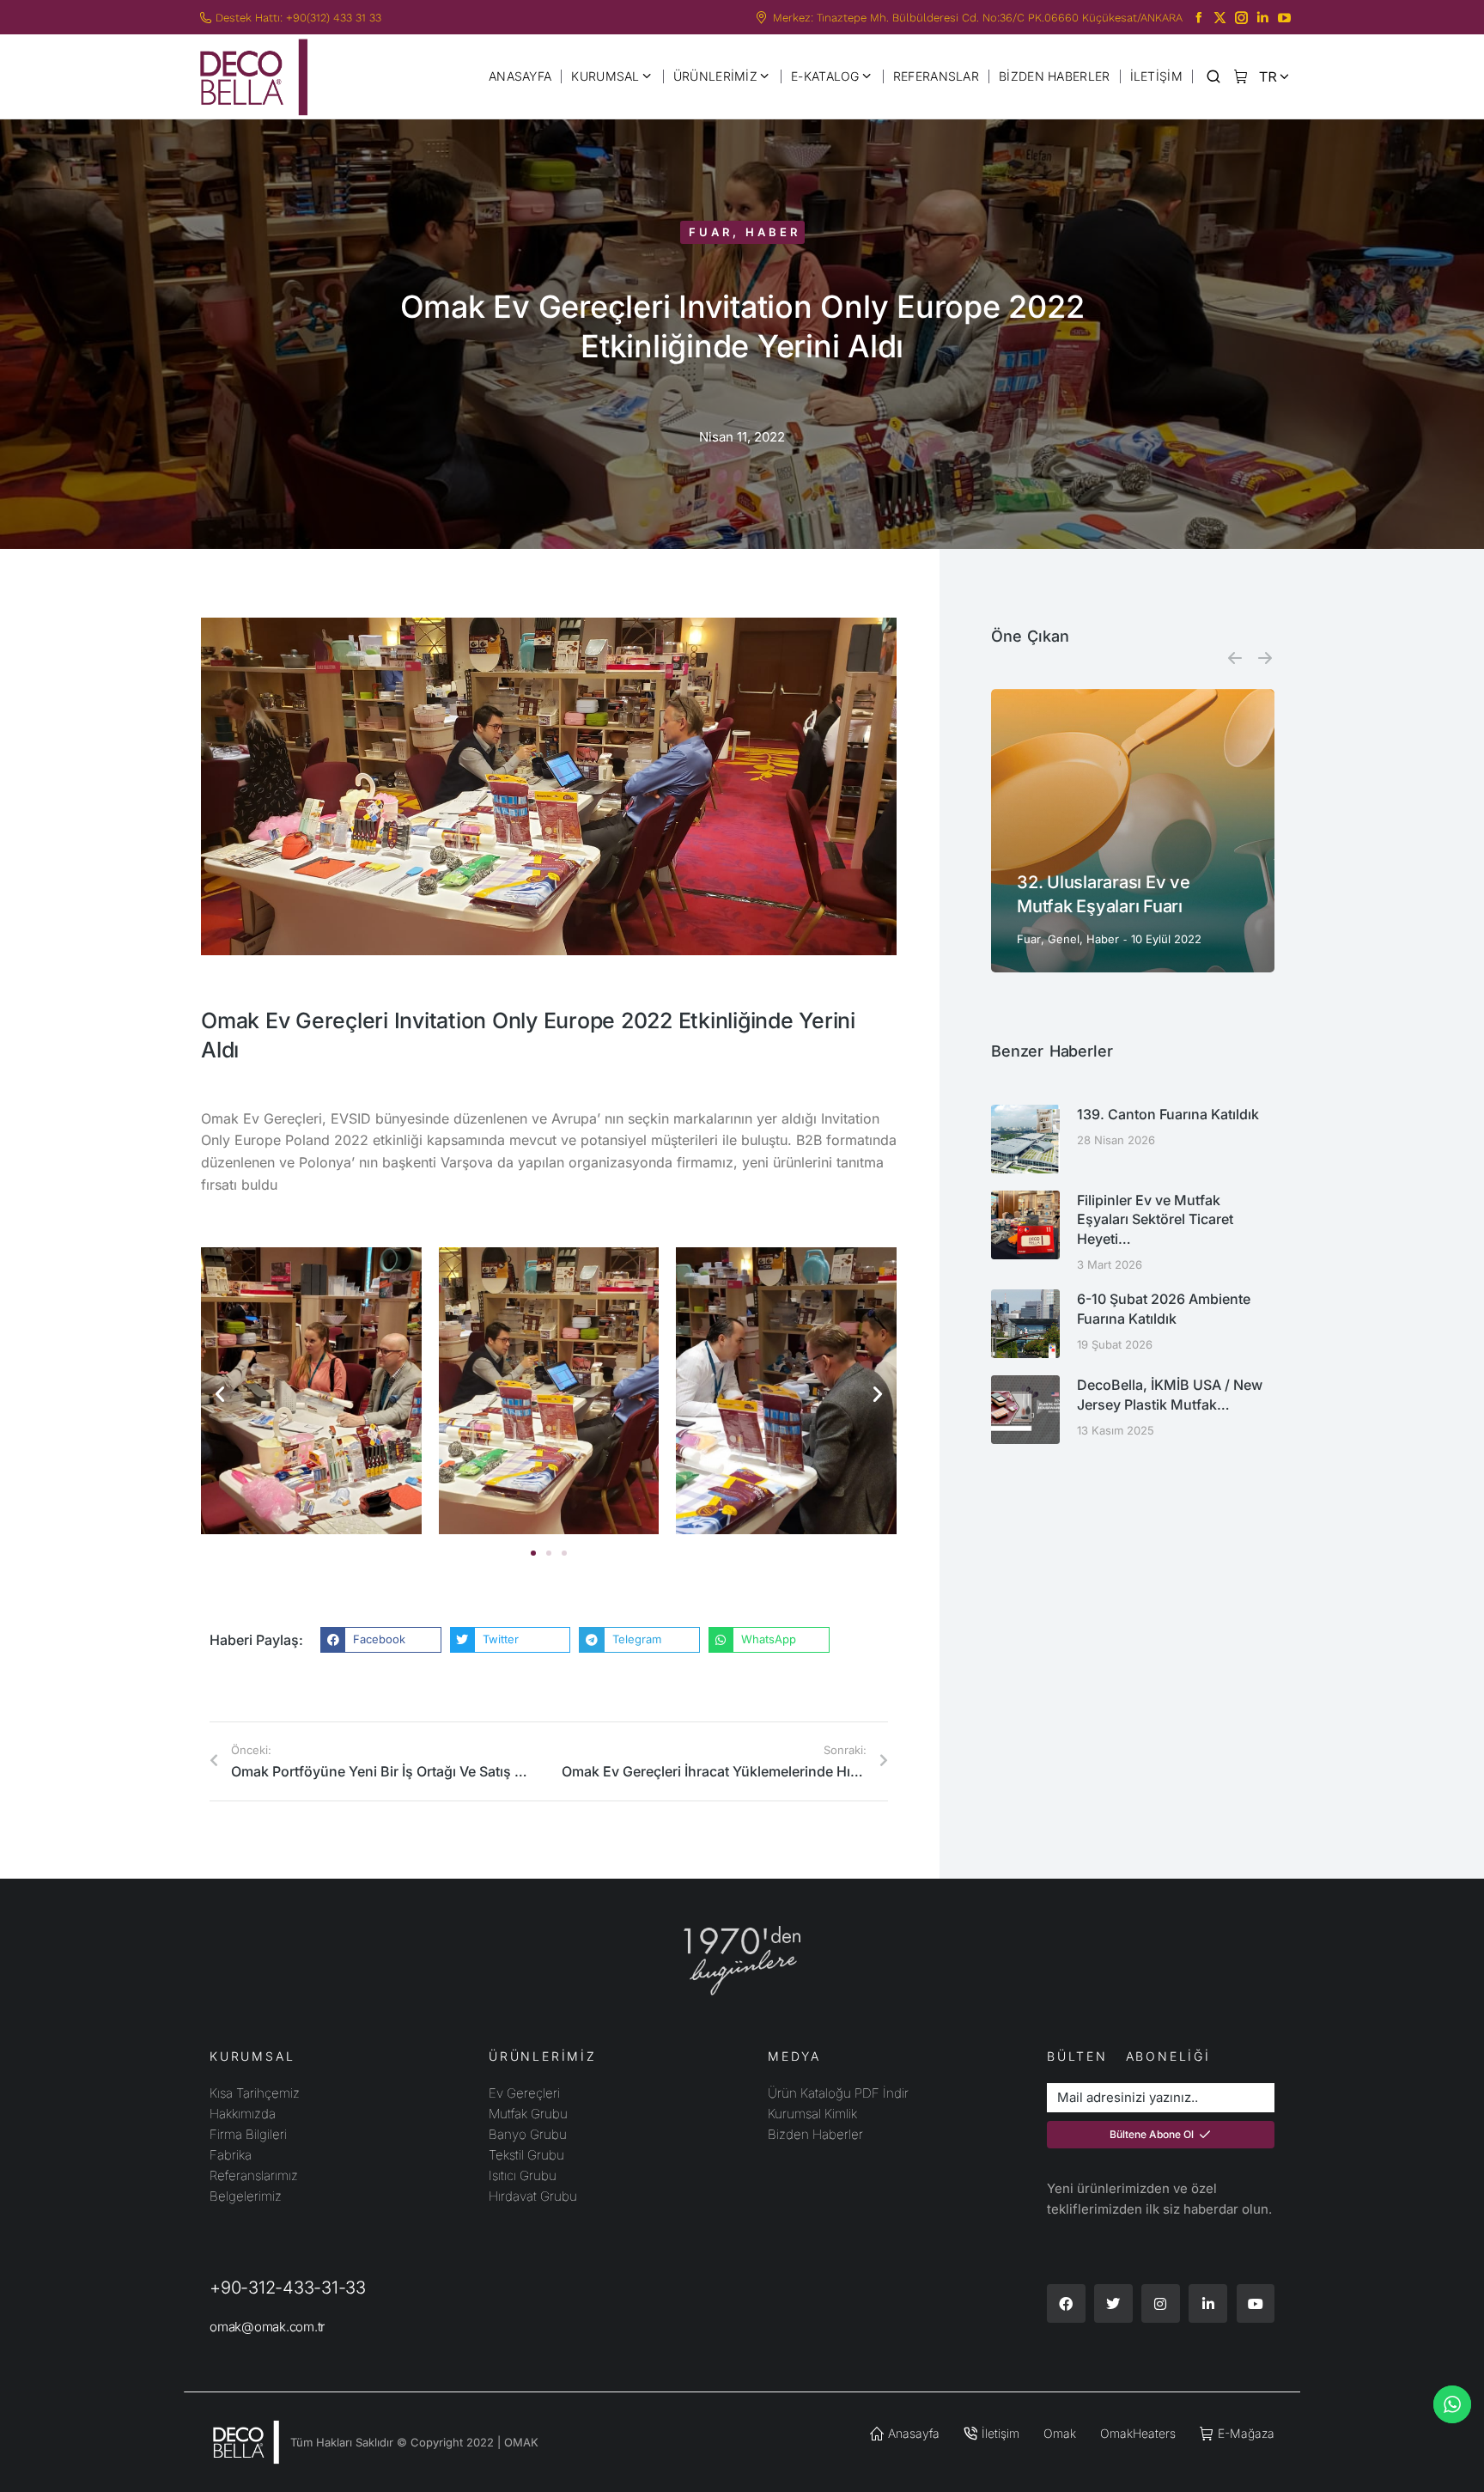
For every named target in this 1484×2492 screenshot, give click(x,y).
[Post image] (1133, 831)
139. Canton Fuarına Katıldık (1168, 1114)
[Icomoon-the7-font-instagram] (1241, 18)
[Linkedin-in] (1208, 2303)
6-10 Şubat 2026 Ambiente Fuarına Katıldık (1164, 1308)
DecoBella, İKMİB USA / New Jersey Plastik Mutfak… (1170, 1394)
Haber (773, 232)
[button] (220, 1394)
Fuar (711, 232)
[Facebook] (1066, 2303)
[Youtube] (1256, 2303)
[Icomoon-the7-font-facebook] (1198, 18)
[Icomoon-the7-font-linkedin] (1263, 18)
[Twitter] (1113, 2303)
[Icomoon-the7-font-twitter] (1220, 18)
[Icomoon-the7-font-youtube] (1284, 18)
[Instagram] (1161, 2303)
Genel (1064, 939)
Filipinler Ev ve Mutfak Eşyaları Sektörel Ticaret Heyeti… (1155, 1219)
